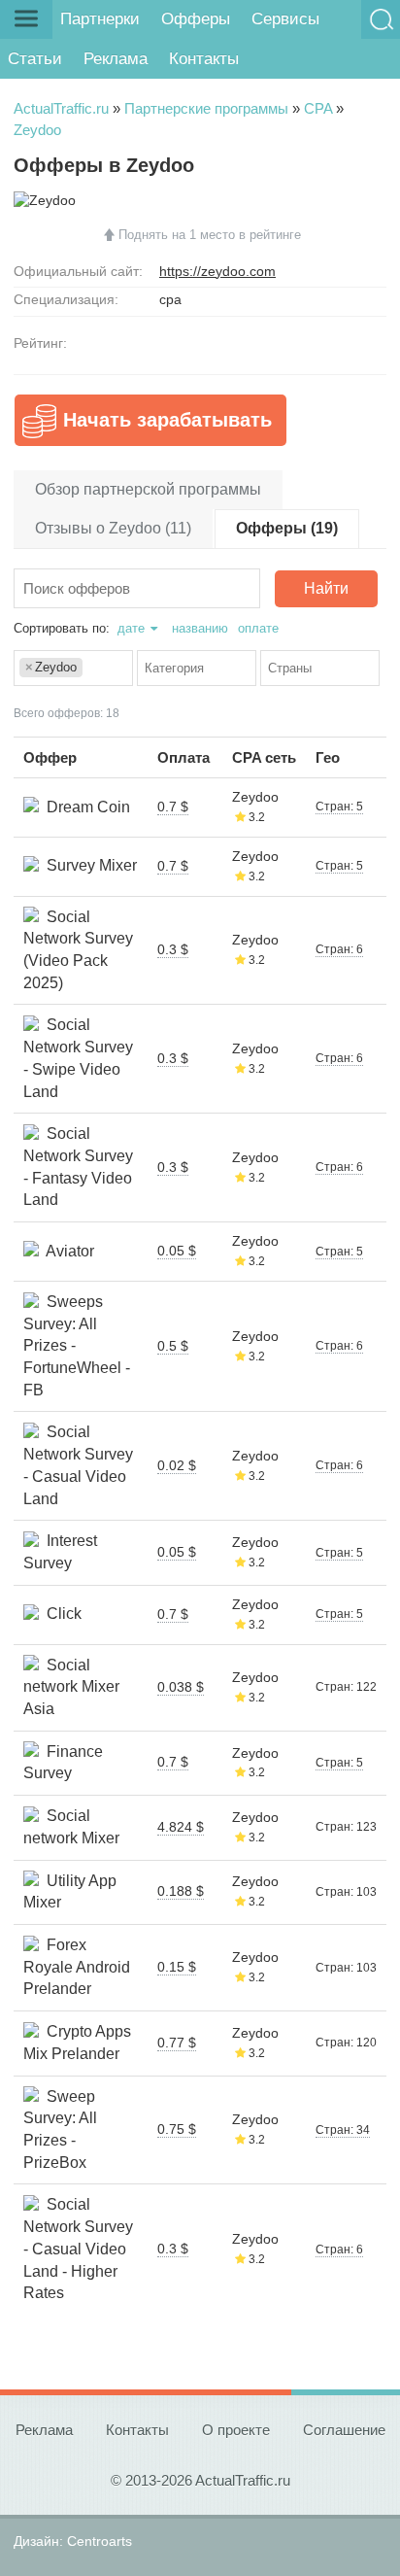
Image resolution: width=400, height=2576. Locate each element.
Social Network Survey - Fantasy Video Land (78, 1167)
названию (200, 628)
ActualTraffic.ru (61, 108)
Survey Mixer (88, 865)
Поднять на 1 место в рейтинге (210, 235)
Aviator (67, 1251)
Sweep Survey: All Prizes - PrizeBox (60, 2129)
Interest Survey (60, 1552)
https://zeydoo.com (217, 271)
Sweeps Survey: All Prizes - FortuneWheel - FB (77, 1346)
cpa (170, 299)
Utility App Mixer (70, 1892)
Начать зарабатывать (167, 420)
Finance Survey (63, 1763)
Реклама (116, 59)
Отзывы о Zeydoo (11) (113, 528)
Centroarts (100, 2541)
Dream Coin (84, 807)
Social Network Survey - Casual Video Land (78, 1465)
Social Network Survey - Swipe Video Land (78, 1058)
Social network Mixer (71, 1827)
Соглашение (344, 2430)
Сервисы (285, 19)
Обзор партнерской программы (148, 489)
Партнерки (100, 19)
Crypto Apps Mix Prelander (77, 2043)
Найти (326, 588)
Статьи (35, 59)
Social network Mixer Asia (71, 1687)
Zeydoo (37, 130)
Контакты (204, 59)
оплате (258, 628)
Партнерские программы (206, 108)
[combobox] (73, 668)
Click (60, 1614)
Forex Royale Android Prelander (77, 1967)
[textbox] (92, 669)
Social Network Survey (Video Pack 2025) (78, 950)
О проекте (236, 2430)
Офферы (196, 19)
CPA (318, 108)
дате (131, 628)
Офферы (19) (287, 528)
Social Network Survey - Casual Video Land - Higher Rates (78, 2249)
